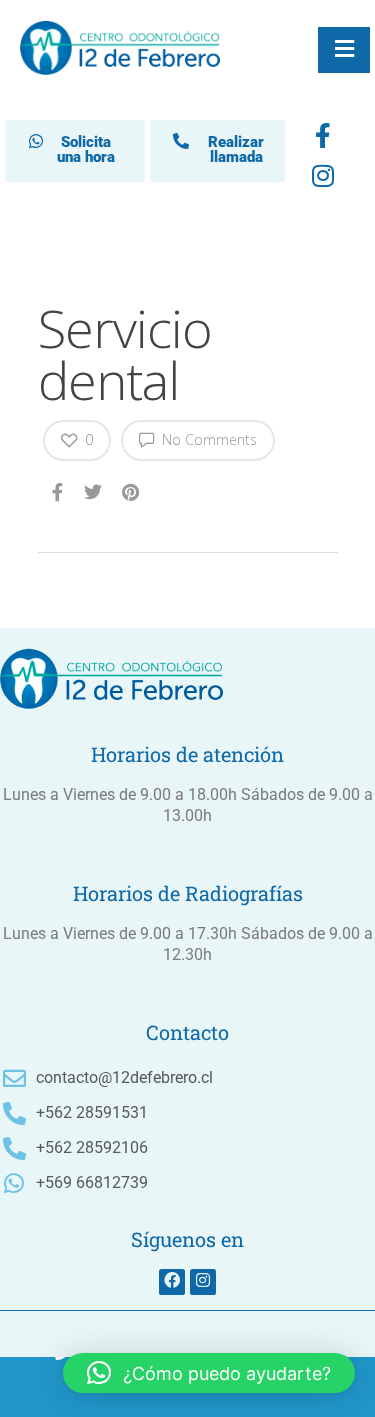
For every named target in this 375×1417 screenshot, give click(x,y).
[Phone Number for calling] (62, 1387)
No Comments (207, 439)
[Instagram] (203, 1282)
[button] (209, 1373)
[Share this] (59, 491)
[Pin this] (132, 491)
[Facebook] (323, 140)
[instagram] (323, 180)
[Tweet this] (94, 491)
